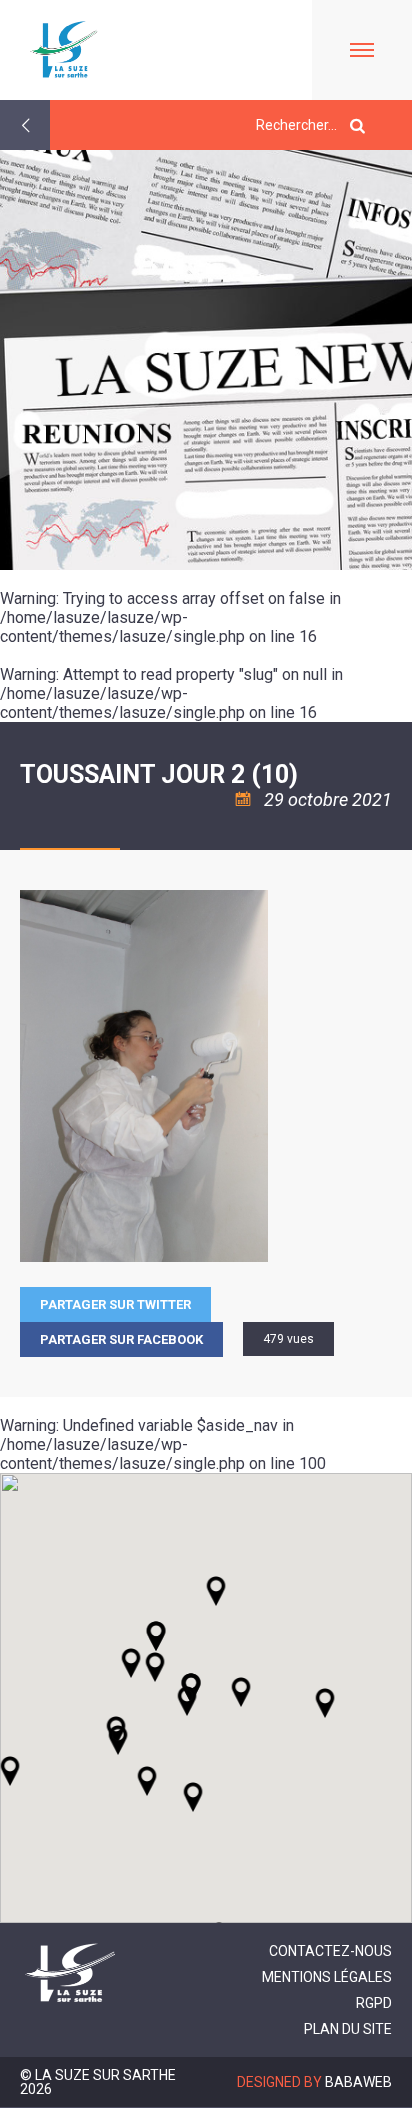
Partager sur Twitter (115, 1304)
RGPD (374, 2003)
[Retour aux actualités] (25, 125)
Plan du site (348, 2029)
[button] (241, 1692)
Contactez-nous (330, 1951)
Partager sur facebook (121, 1339)
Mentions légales (327, 1977)
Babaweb (358, 2082)
